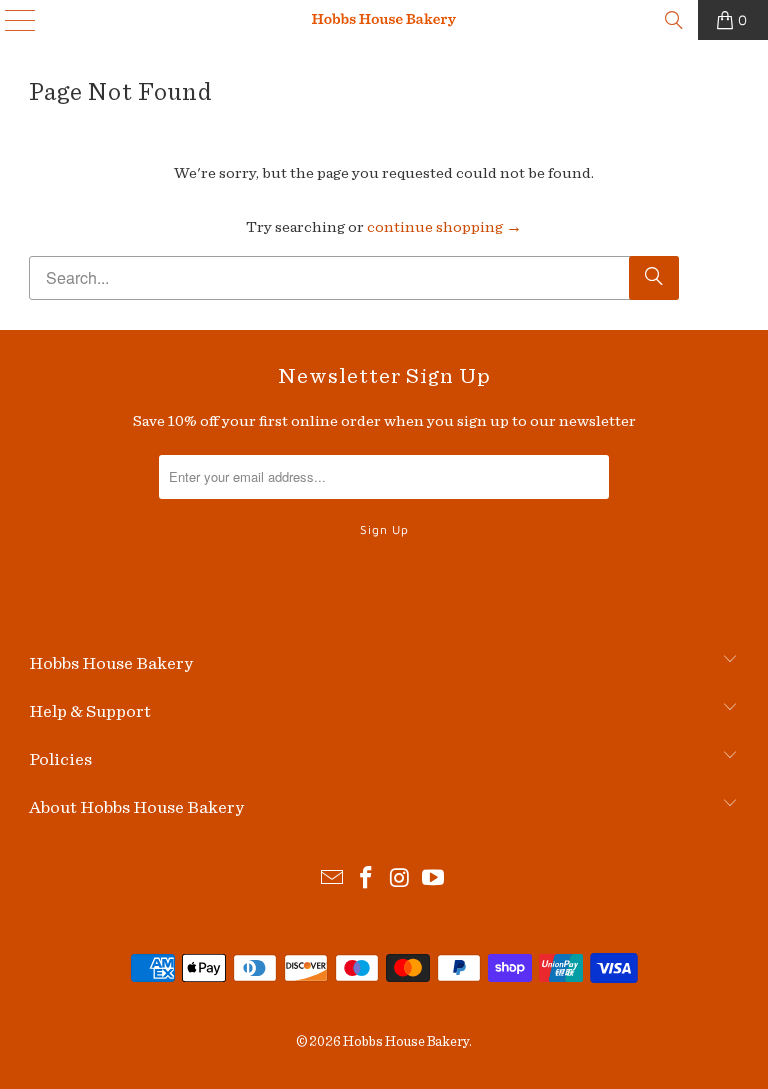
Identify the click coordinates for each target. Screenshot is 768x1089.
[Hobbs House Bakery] (384, 20)
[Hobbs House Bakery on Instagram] (400, 880)
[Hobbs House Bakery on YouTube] (434, 880)
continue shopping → (444, 227)
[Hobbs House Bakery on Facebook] (366, 880)
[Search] (674, 20)
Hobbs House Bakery (406, 1042)
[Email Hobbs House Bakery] (333, 880)
